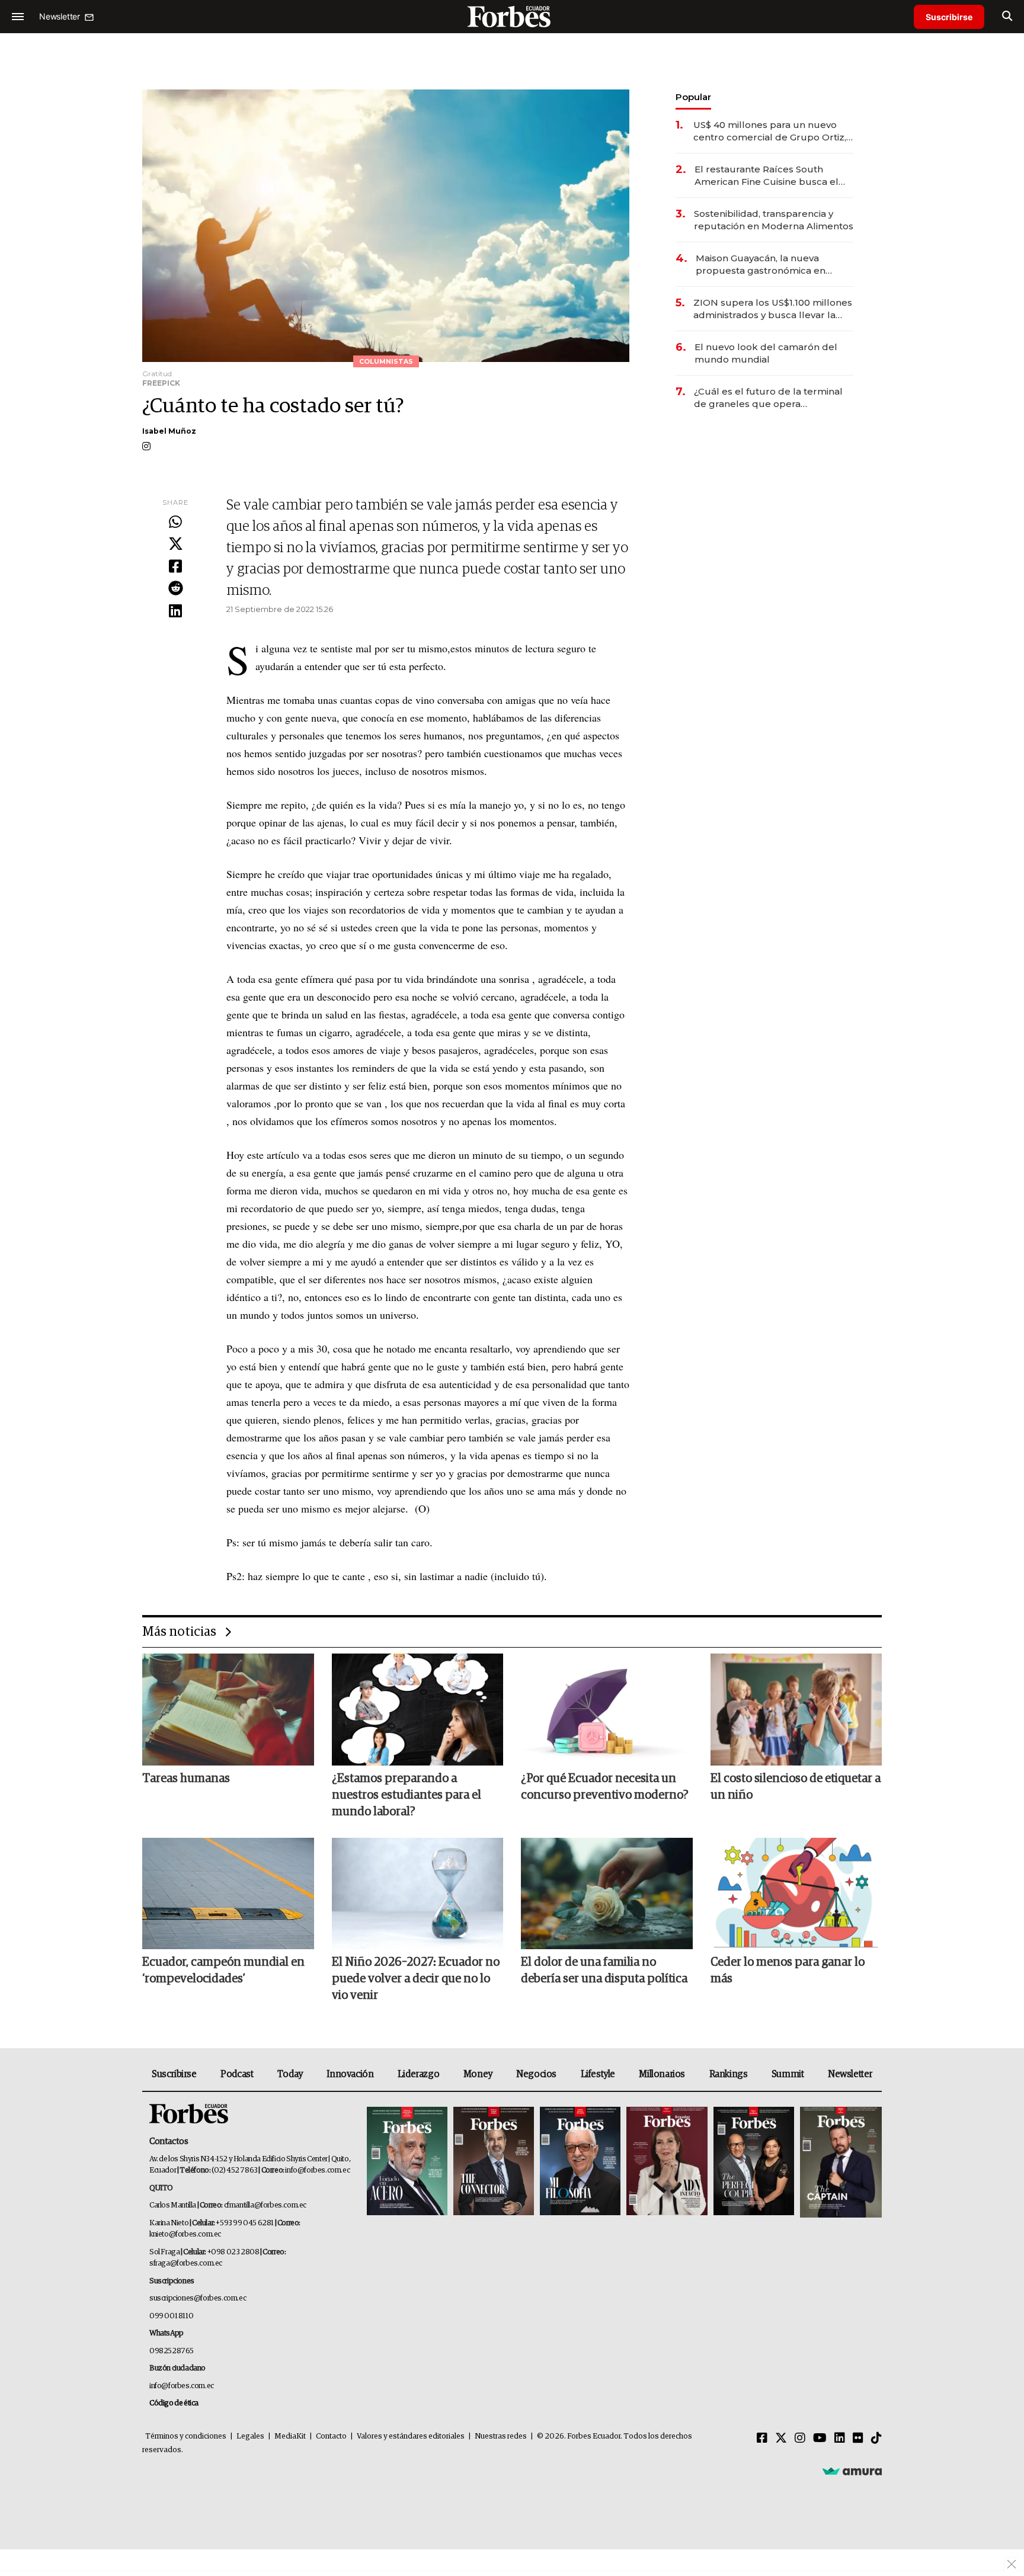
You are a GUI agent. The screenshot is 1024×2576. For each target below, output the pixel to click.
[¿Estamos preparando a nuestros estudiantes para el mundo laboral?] (418, 1709)
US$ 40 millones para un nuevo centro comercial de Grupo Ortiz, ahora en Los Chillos (770, 131)
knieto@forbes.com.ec (185, 2234)
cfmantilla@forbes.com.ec (265, 2205)
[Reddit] (175, 589)
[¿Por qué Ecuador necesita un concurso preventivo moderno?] (607, 1709)
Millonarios (662, 2074)
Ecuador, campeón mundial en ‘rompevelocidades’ (223, 1971)
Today (290, 2074)
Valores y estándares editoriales (411, 2436)
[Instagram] (800, 2439)
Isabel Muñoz (169, 431)
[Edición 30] (494, 2162)
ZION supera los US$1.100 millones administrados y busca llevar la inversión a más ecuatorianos (773, 309)
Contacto (331, 2436)
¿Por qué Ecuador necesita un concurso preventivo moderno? (605, 1787)
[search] (1007, 17)
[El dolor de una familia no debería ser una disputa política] (607, 1893)
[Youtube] (820, 2439)
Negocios (536, 2074)
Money (478, 2074)
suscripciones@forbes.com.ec (198, 2298)
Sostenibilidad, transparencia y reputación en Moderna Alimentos (774, 220)
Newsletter (850, 2074)
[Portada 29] (580, 2162)
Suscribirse (949, 17)
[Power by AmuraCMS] (852, 2471)
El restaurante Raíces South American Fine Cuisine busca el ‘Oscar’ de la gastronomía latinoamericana (767, 176)
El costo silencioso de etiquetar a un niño (796, 1787)
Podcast (237, 2074)
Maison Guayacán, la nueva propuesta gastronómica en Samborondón (761, 265)
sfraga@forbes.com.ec (186, 2263)
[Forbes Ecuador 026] (839, 2162)
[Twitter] (175, 544)
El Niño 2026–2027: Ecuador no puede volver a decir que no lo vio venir (416, 1979)
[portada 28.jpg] (667, 2162)
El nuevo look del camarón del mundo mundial (766, 353)
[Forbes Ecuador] (512, 16)
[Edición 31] (407, 2162)
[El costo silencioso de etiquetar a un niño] (796, 1709)
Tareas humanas (186, 1779)
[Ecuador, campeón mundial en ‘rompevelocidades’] (228, 1893)
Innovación (350, 2074)
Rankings (729, 2074)
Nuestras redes (501, 2436)
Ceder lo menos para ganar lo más (788, 1971)
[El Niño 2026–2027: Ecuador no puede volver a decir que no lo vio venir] (418, 1893)
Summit (788, 2074)
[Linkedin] (175, 611)
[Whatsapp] (175, 523)
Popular (693, 97)
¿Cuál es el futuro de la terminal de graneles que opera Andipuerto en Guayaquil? (768, 398)
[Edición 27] (754, 2162)
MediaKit (290, 2436)
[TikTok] (876, 2439)
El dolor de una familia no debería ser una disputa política (604, 1971)
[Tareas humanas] (228, 1709)
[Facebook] (175, 567)
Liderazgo (418, 2074)
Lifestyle (598, 2074)
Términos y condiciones (186, 2436)
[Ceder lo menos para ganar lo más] (796, 1893)
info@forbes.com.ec (317, 2170)
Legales (250, 2436)
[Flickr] (858, 2439)
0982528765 (172, 2351)
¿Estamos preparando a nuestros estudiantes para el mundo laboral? (407, 1795)
